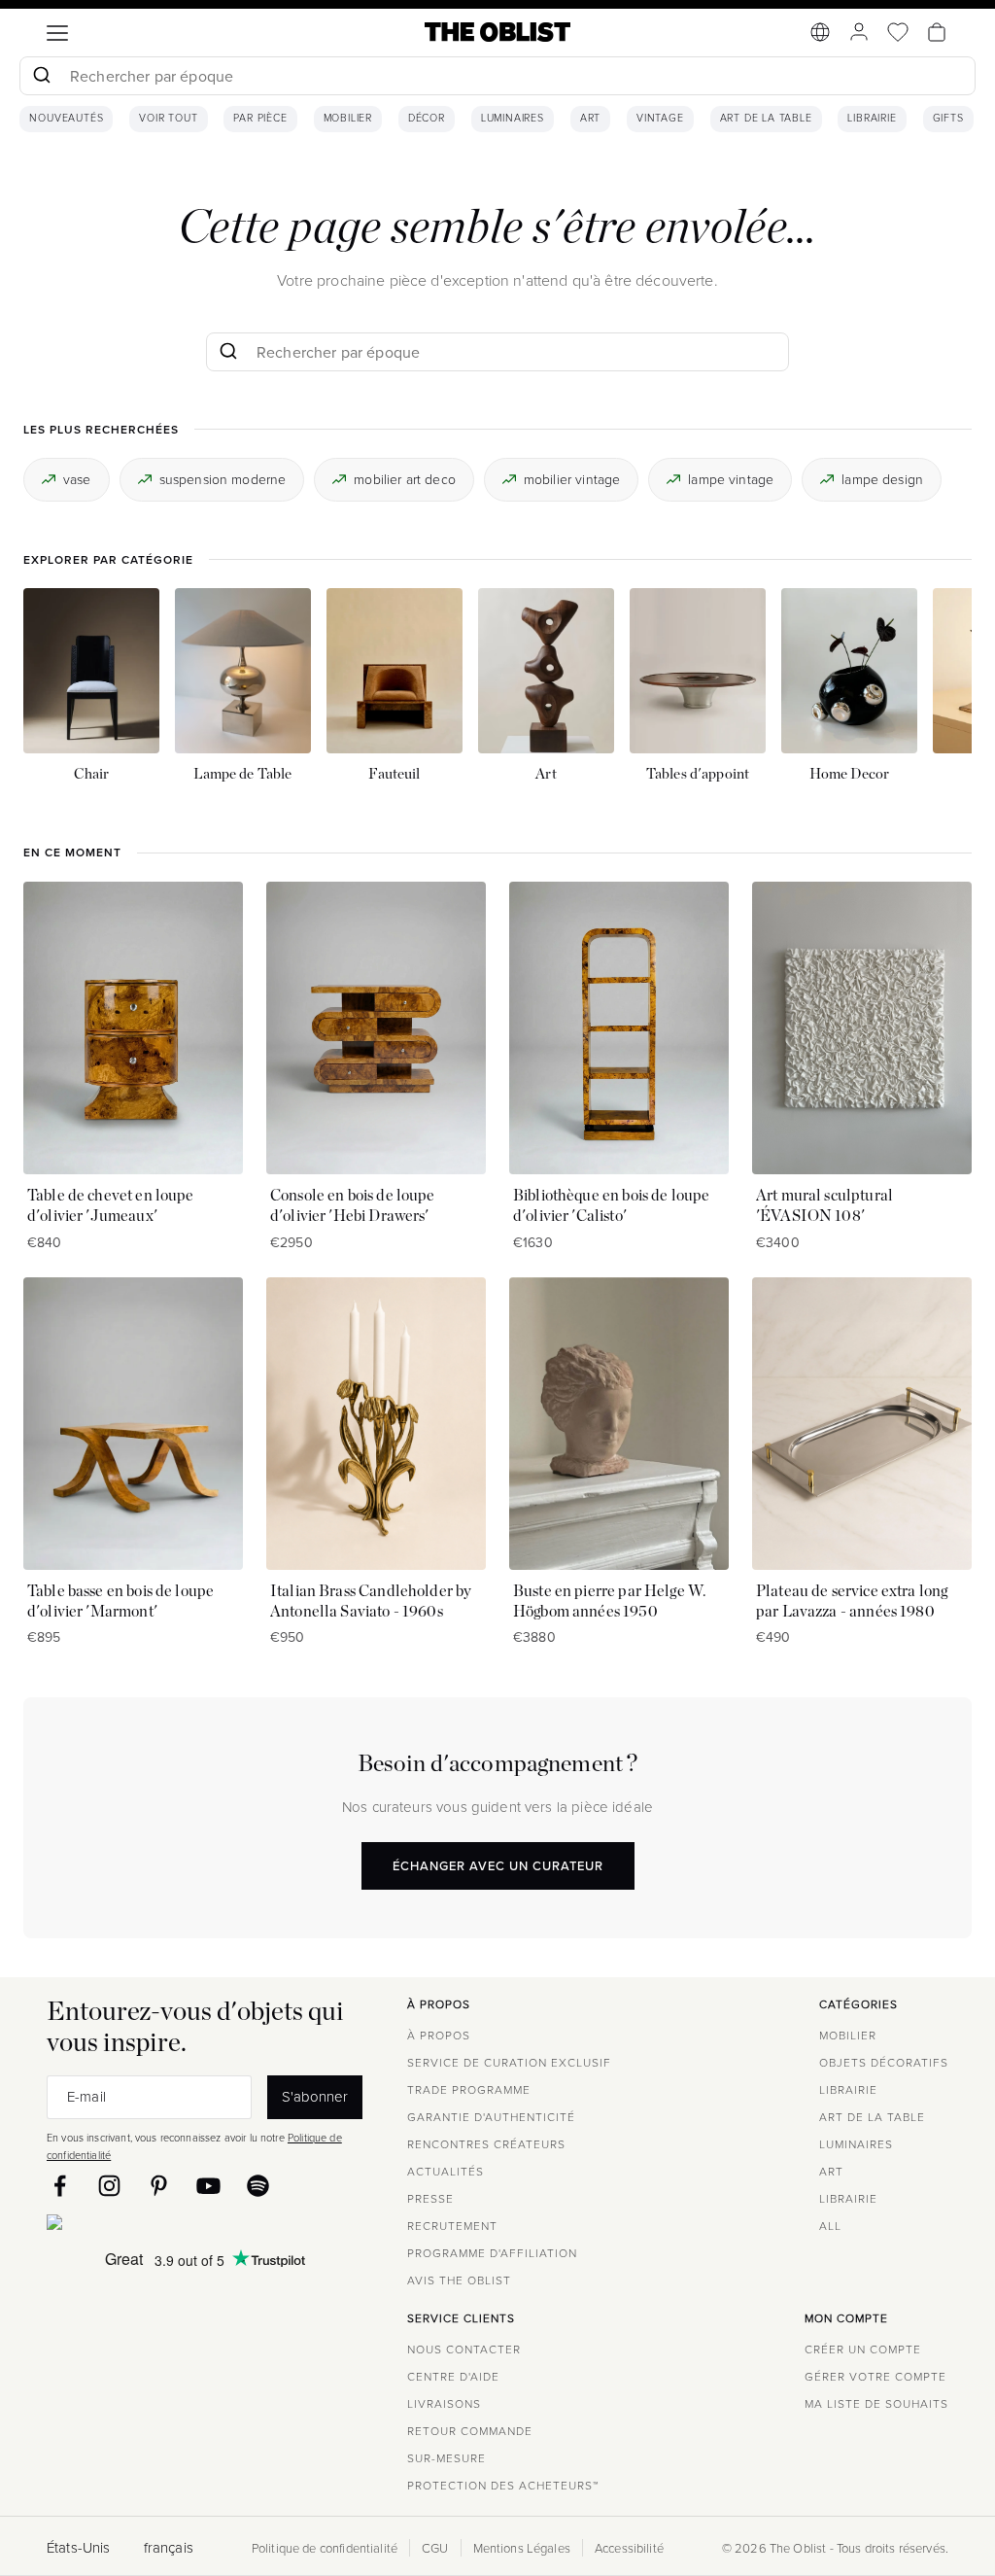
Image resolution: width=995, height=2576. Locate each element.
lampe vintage (731, 479)
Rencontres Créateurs (486, 2144)
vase (77, 479)
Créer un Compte (863, 2349)
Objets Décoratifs (884, 2062)
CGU (435, 2548)
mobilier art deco (405, 479)
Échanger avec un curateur (498, 1865)
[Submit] (41, 76)
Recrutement (452, 2226)
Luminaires (513, 119)
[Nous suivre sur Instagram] (109, 2186)
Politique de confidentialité (325, 2548)
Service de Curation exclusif (509, 2062)
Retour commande (470, 2431)
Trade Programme (469, 2089)
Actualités (446, 2171)
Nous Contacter (464, 2349)
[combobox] (497, 78)
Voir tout (168, 119)
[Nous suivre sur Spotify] (258, 2186)
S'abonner (315, 2096)
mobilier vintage (572, 479)
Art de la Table (766, 119)
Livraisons (444, 2403)
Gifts (948, 119)
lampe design (882, 479)
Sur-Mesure (446, 2458)
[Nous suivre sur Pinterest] (159, 2186)
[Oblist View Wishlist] (898, 32)
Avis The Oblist (459, 2280)
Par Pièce (260, 119)
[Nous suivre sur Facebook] (60, 2186)
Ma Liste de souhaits (876, 2403)
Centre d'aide (453, 2376)
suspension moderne (223, 479)
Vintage (660, 119)
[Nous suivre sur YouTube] (208, 2186)
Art (590, 119)
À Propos (439, 2035)
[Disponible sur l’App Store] (139, 2226)
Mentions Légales (522, 2548)
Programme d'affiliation (492, 2253)
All (830, 2226)
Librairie (872, 119)
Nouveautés (66, 119)
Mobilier (348, 119)
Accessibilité (629, 2548)
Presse (430, 2198)
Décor (427, 119)
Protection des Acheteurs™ (503, 2485)
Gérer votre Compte (875, 2376)
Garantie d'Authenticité (491, 2117)
